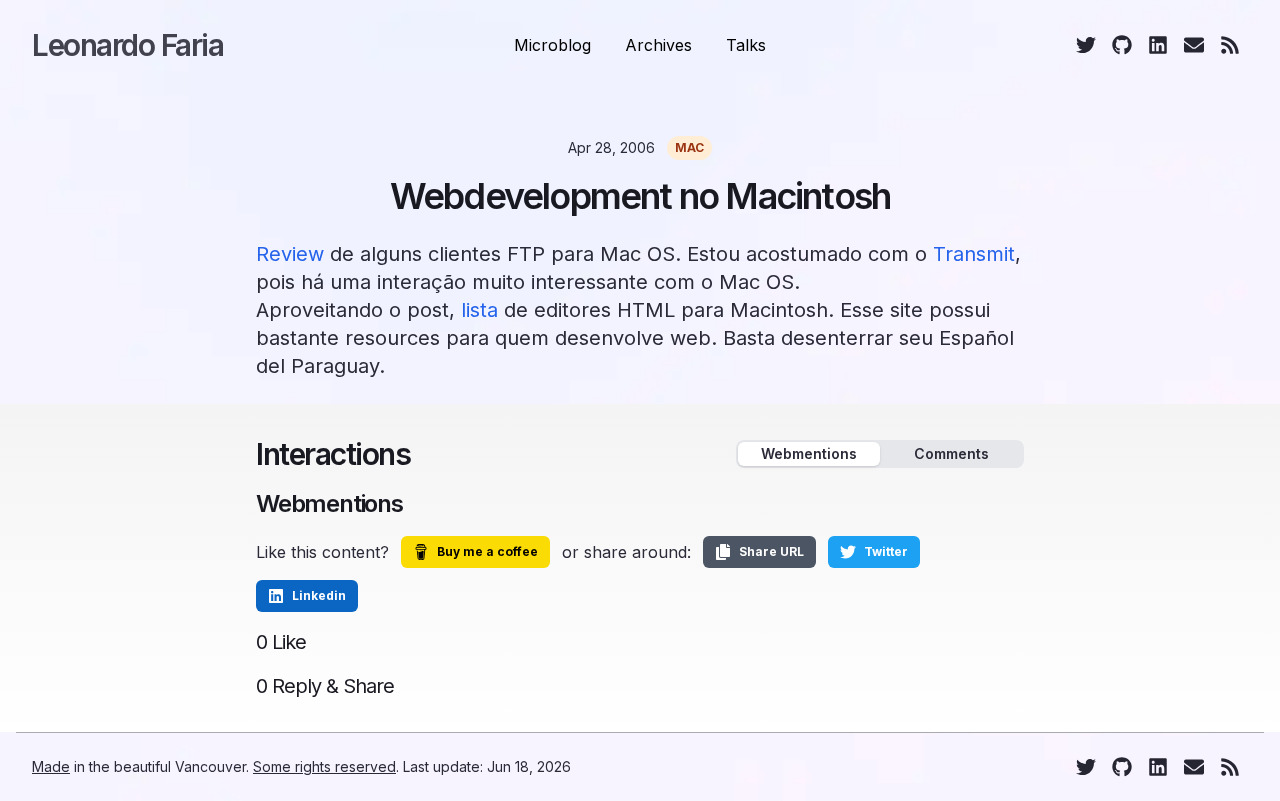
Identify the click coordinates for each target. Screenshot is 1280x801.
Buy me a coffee (487, 551)
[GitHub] (1122, 45)
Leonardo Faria (127, 45)
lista (479, 310)
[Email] (1194, 45)
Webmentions (809, 453)
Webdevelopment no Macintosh (640, 196)
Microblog (552, 45)
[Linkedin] (1158, 45)
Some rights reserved (324, 766)
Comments (951, 453)
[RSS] (1230, 45)
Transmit (974, 254)
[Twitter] (1086, 45)
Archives (658, 45)
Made (51, 766)
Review (290, 254)
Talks (746, 45)
